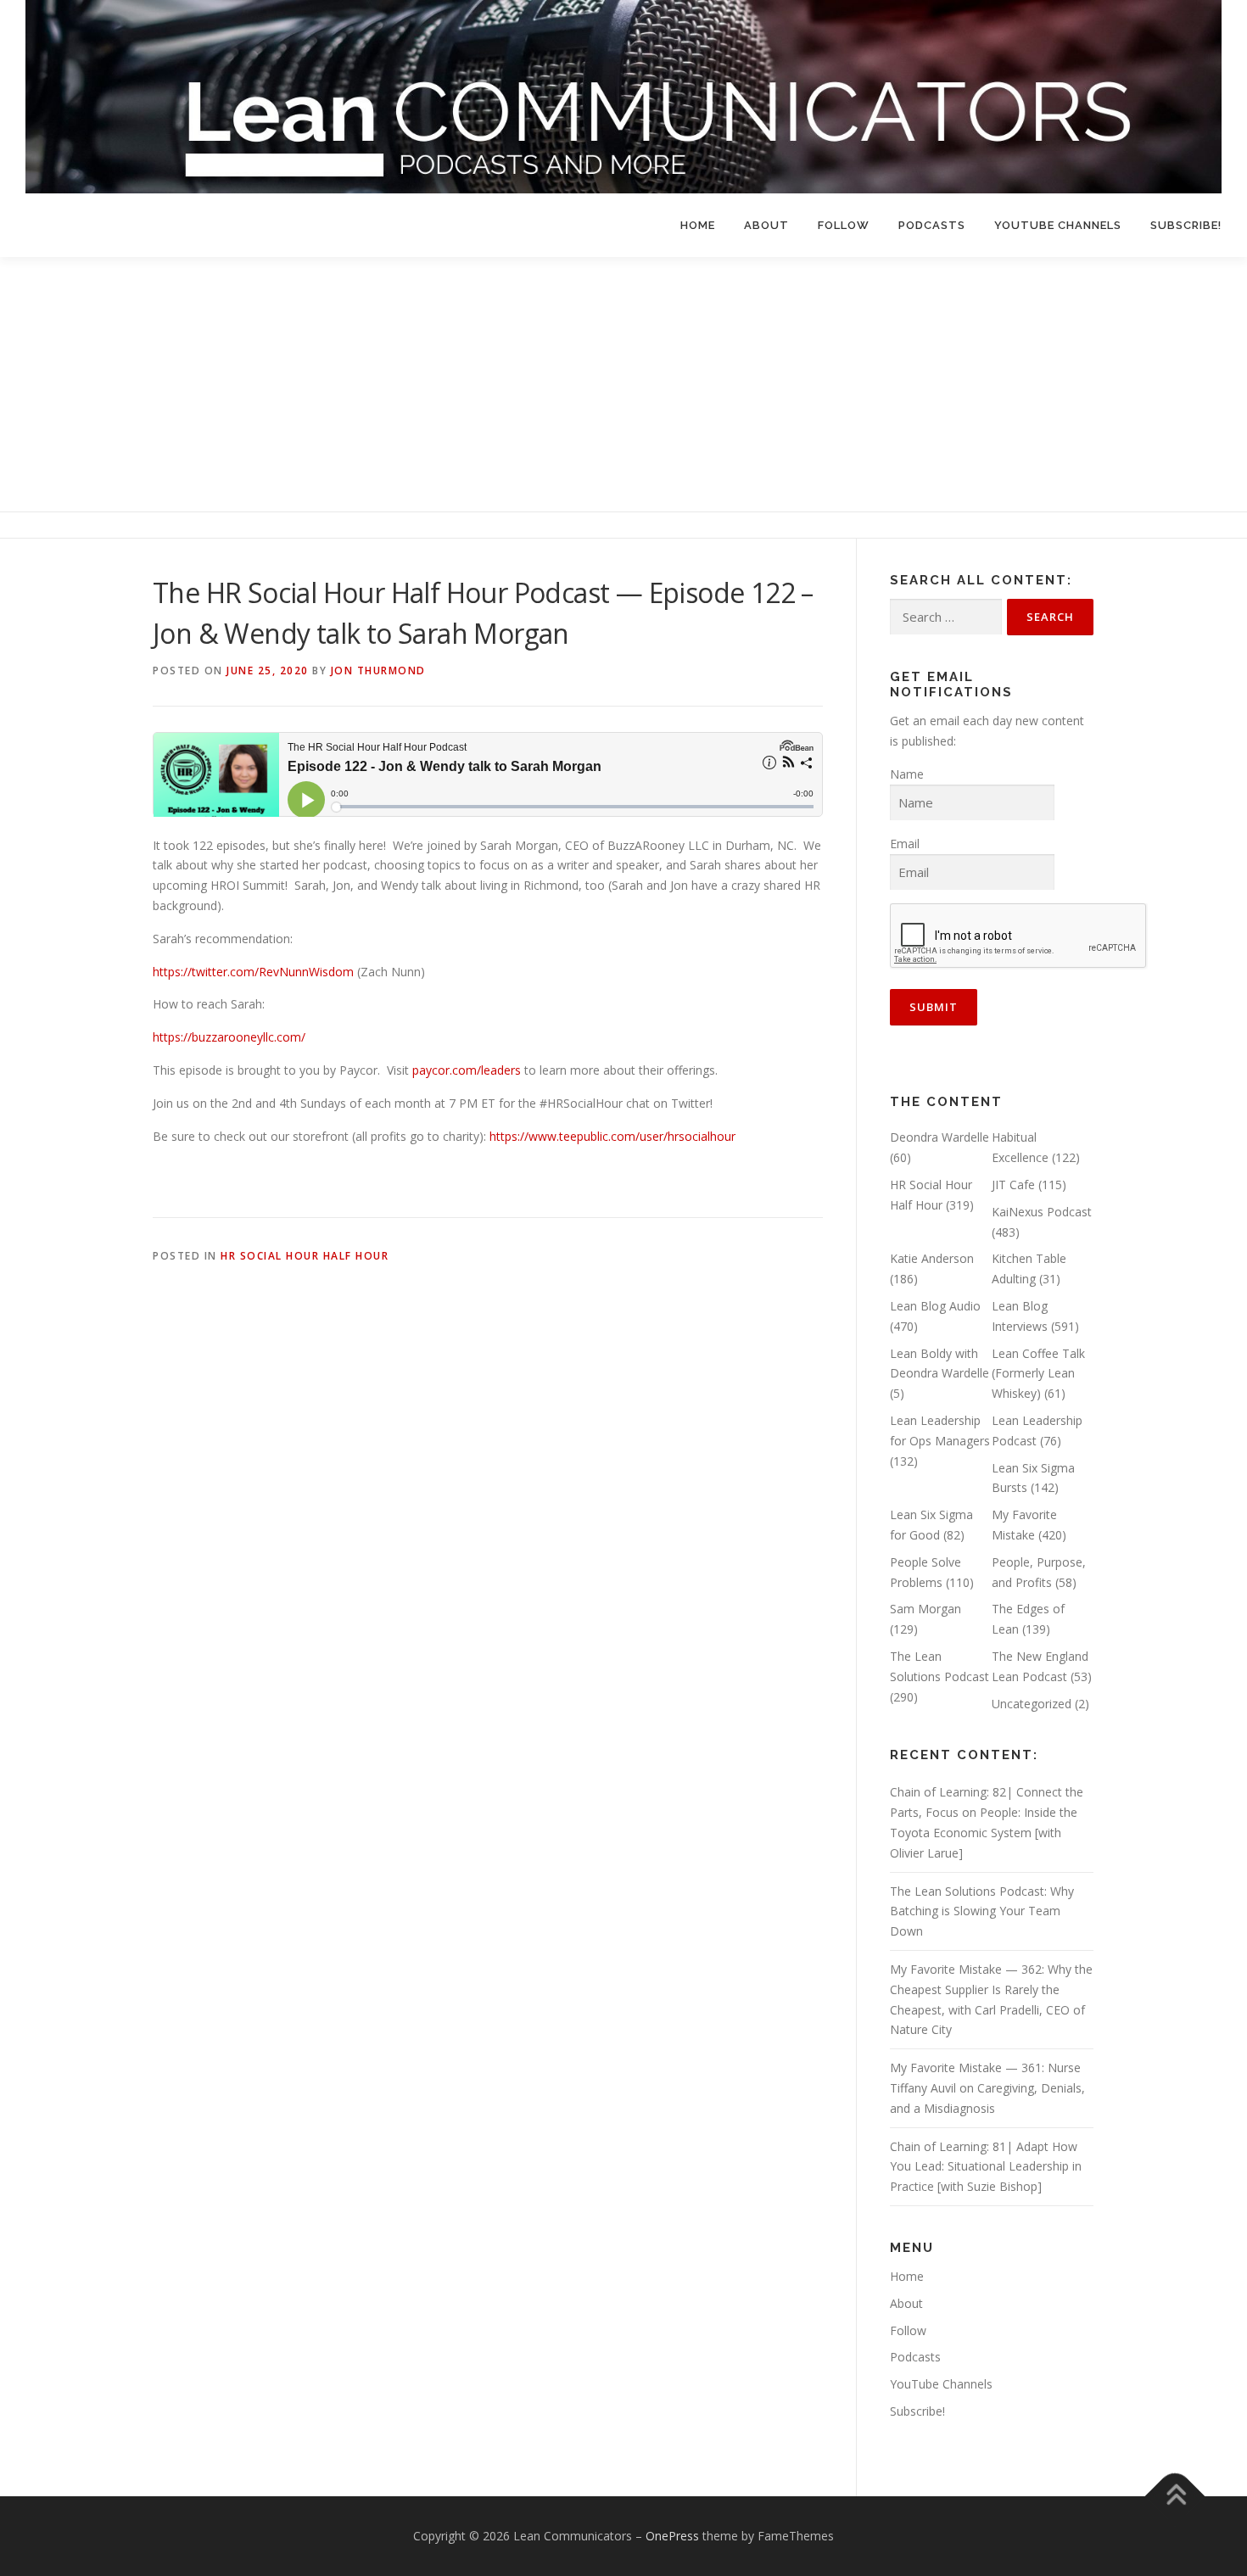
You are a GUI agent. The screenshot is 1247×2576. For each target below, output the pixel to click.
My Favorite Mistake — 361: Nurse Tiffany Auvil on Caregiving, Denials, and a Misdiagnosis (987, 2088)
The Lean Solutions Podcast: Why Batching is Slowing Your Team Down (982, 1911)
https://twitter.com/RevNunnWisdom (253, 972)
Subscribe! (1186, 225)
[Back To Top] (1175, 2496)
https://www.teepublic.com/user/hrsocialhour (612, 1136)
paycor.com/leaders (467, 1070)
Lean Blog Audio (935, 1306)
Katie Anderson (932, 1258)
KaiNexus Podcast (1042, 1212)
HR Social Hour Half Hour (305, 1256)
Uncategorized (1032, 1704)
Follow (844, 225)
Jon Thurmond (378, 671)
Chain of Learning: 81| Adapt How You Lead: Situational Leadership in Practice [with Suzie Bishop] (986, 2167)
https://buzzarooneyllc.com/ (229, 1037)
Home (698, 225)
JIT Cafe (1013, 1185)
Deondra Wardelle (939, 1137)
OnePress (672, 2536)
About (766, 225)
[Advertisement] (623, 384)
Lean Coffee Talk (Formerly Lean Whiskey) (1038, 1374)
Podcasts (932, 225)
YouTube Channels (1058, 225)
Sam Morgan (925, 1609)
